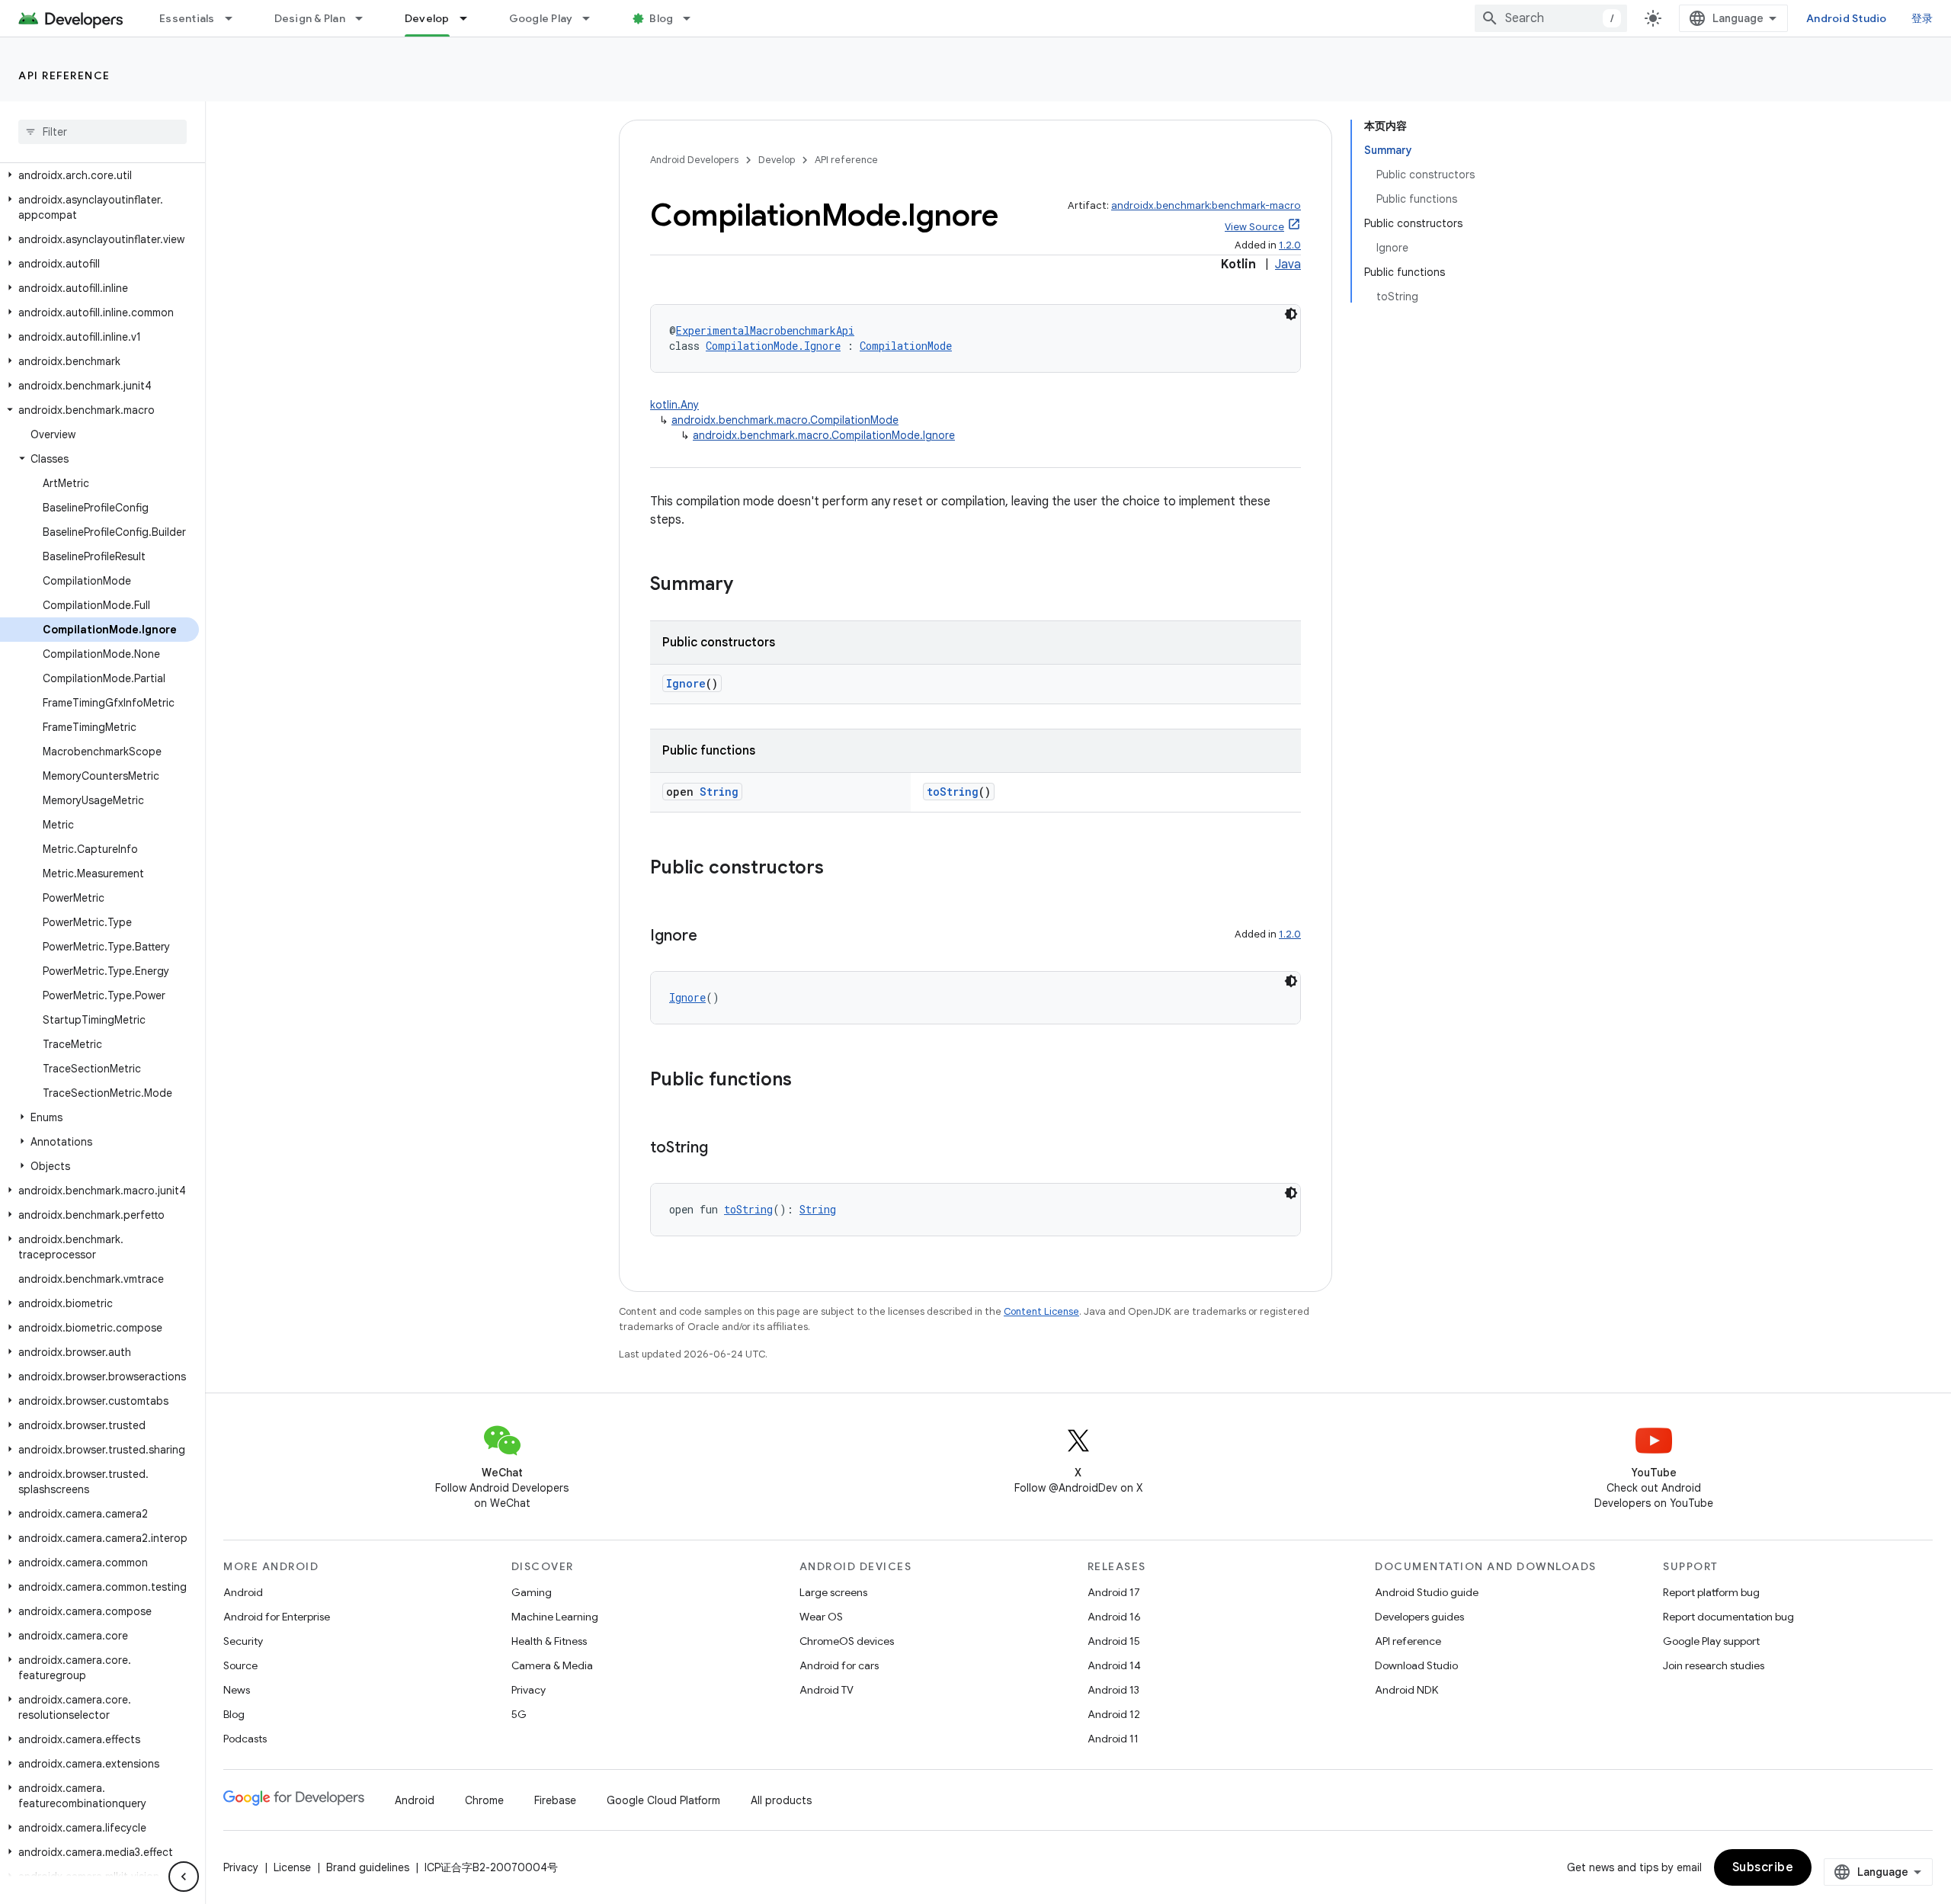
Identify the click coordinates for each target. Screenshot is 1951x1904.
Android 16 (1114, 1617)
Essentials (187, 18)
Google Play (541, 18)
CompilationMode (906, 346)
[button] (99, 175)
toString (953, 792)
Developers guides (1419, 1617)
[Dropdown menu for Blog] (694, 18)
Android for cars (839, 1665)
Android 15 (1114, 1641)
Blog (661, 18)
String (719, 792)
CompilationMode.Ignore (773, 346)
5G (519, 1714)
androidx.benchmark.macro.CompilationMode (785, 420)
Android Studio (1847, 18)
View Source (1254, 227)
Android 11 (1113, 1739)
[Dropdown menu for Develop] (470, 18)
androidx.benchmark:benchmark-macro (1206, 205)
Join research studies (1714, 1665)
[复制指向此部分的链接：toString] (723, 1149)
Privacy (529, 1690)
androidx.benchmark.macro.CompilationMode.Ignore (824, 435)
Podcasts (245, 1739)
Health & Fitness (549, 1641)
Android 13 (1113, 1690)
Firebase (555, 1800)
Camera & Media (552, 1665)
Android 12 (1114, 1714)
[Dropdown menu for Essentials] (235, 18)
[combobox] (1551, 18)
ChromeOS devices (847, 1641)
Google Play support (1711, 1641)
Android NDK (1406, 1690)
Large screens (833, 1592)
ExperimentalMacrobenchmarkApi (765, 330)
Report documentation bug (1728, 1617)
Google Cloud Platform (663, 1800)
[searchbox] (103, 132)
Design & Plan (310, 18)
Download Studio (1416, 1665)
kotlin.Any (674, 405)
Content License (1041, 1311)
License (292, 1867)
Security (243, 1641)
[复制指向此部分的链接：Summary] (748, 585)
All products (781, 1800)
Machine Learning (555, 1617)
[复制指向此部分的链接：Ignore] (713, 937)
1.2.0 (1290, 245)
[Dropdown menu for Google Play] (593, 18)
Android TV (827, 1690)
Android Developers (694, 160)
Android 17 (1114, 1592)
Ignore (686, 683)
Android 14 (1114, 1665)
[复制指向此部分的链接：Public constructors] (839, 869)
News (237, 1690)
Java (1288, 264)
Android (243, 1592)
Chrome (484, 1800)
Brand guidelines (368, 1867)
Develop (427, 18)
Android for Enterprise (277, 1617)
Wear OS (821, 1617)
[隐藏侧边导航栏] (184, 1877)
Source (240, 1665)
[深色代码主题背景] (1291, 314)
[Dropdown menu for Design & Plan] (366, 18)
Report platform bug (1711, 1592)
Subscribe (1763, 1867)
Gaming (532, 1592)
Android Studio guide (1427, 1592)
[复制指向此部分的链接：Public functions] (807, 1081)
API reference (64, 75)
